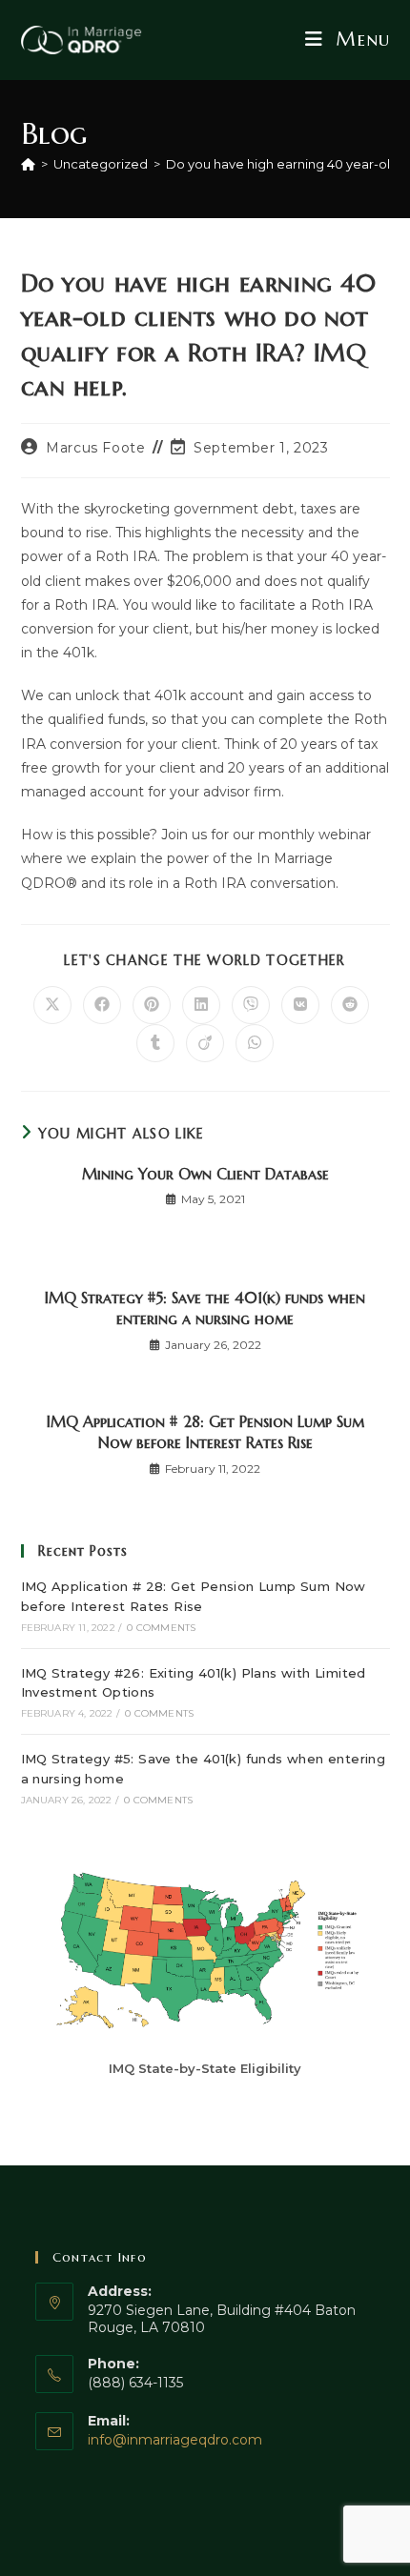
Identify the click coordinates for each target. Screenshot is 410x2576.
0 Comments (161, 1628)
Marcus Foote (95, 448)
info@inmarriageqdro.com (175, 2440)
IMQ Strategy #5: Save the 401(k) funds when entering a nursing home (205, 1308)
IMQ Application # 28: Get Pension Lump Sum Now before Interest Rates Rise (205, 1432)
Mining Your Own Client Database (205, 1174)
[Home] (28, 164)
